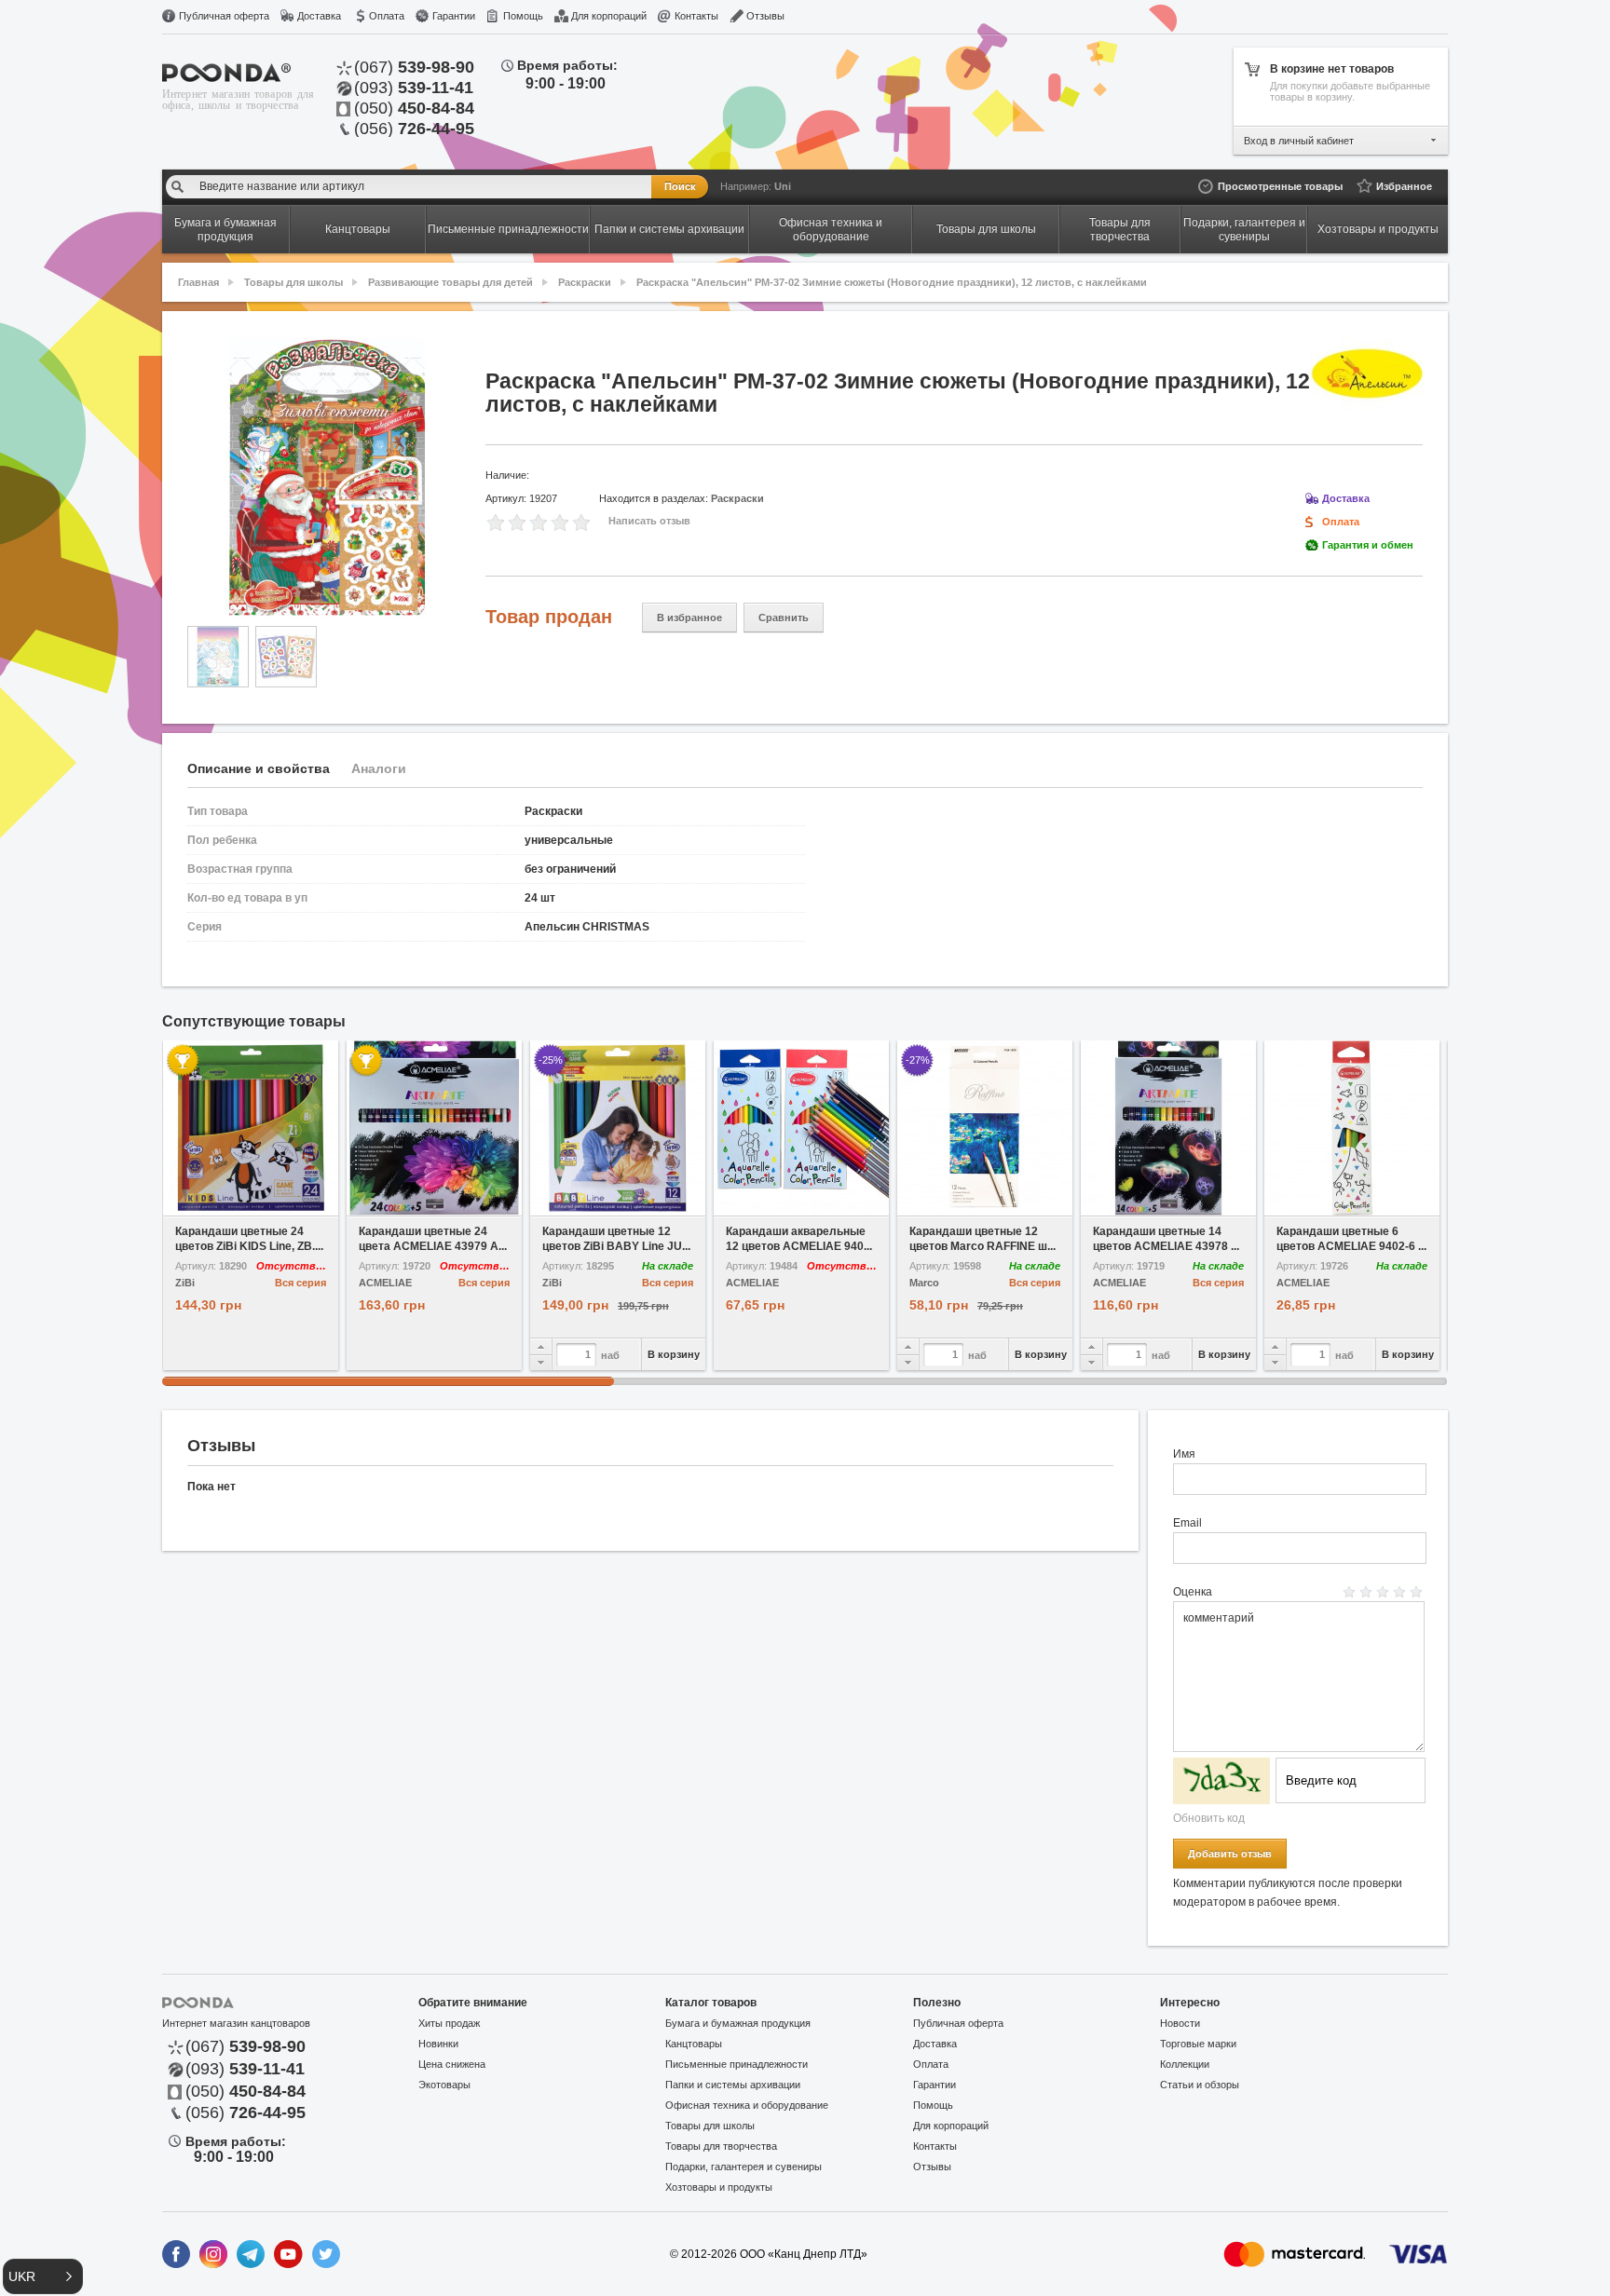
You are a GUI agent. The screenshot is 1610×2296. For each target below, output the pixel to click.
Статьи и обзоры (1200, 2085)
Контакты (696, 16)
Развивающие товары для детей (450, 282)
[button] (43, 2276)
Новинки (438, 2044)
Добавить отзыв (1230, 1854)
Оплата (387, 16)
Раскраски (585, 282)
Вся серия (300, 1283)
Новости (1180, 2023)
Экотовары (444, 2085)
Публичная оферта (224, 16)
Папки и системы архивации (733, 2085)
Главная (198, 282)
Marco (924, 1283)
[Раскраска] (327, 477)
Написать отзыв (649, 521)
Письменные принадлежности (737, 2064)
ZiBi (185, 1283)
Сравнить (784, 618)
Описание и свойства (259, 768)
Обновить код (1209, 1818)
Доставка (319, 16)
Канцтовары (694, 2044)
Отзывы (765, 16)
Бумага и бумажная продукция (738, 2023)
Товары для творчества (721, 2146)
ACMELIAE (385, 1283)
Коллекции (1185, 2064)
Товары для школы (293, 282)
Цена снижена (452, 2064)
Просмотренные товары (1280, 186)
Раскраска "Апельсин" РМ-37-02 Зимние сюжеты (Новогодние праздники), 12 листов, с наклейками (892, 282)
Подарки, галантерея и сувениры (744, 2167)
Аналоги (379, 768)
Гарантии (454, 16)
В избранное (689, 618)
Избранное (1404, 186)
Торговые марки (1198, 2044)
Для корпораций (609, 16)
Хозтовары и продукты (719, 2187)
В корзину (674, 1354)
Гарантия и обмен (1368, 545)
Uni (783, 186)
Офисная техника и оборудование (747, 2105)
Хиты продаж (449, 2023)
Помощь (523, 16)
